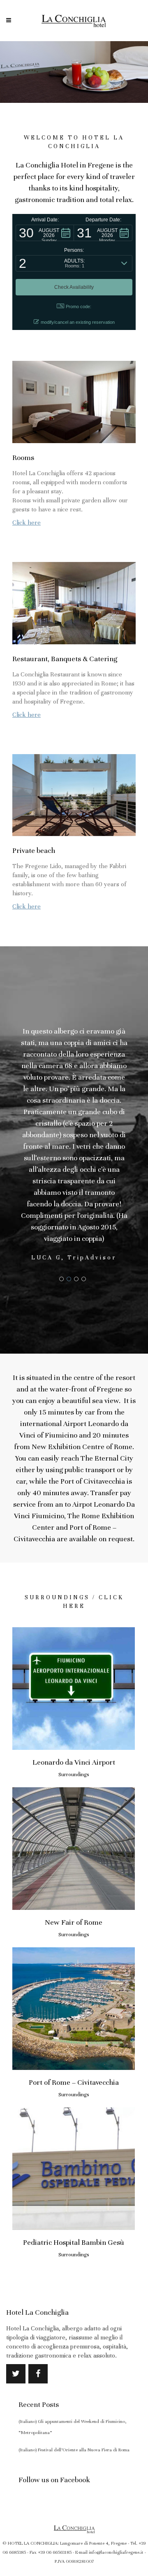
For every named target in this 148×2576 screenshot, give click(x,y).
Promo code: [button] (79, 307)
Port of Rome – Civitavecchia (74, 2082)
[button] (45, 233)
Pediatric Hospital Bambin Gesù (74, 2242)
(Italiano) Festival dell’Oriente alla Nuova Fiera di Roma (74, 2450)
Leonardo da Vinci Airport (74, 1762)
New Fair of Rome (74, 1922)
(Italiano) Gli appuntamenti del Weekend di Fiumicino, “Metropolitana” (73, 2427)
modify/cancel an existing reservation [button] (78, 322)
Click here (27, 523)
